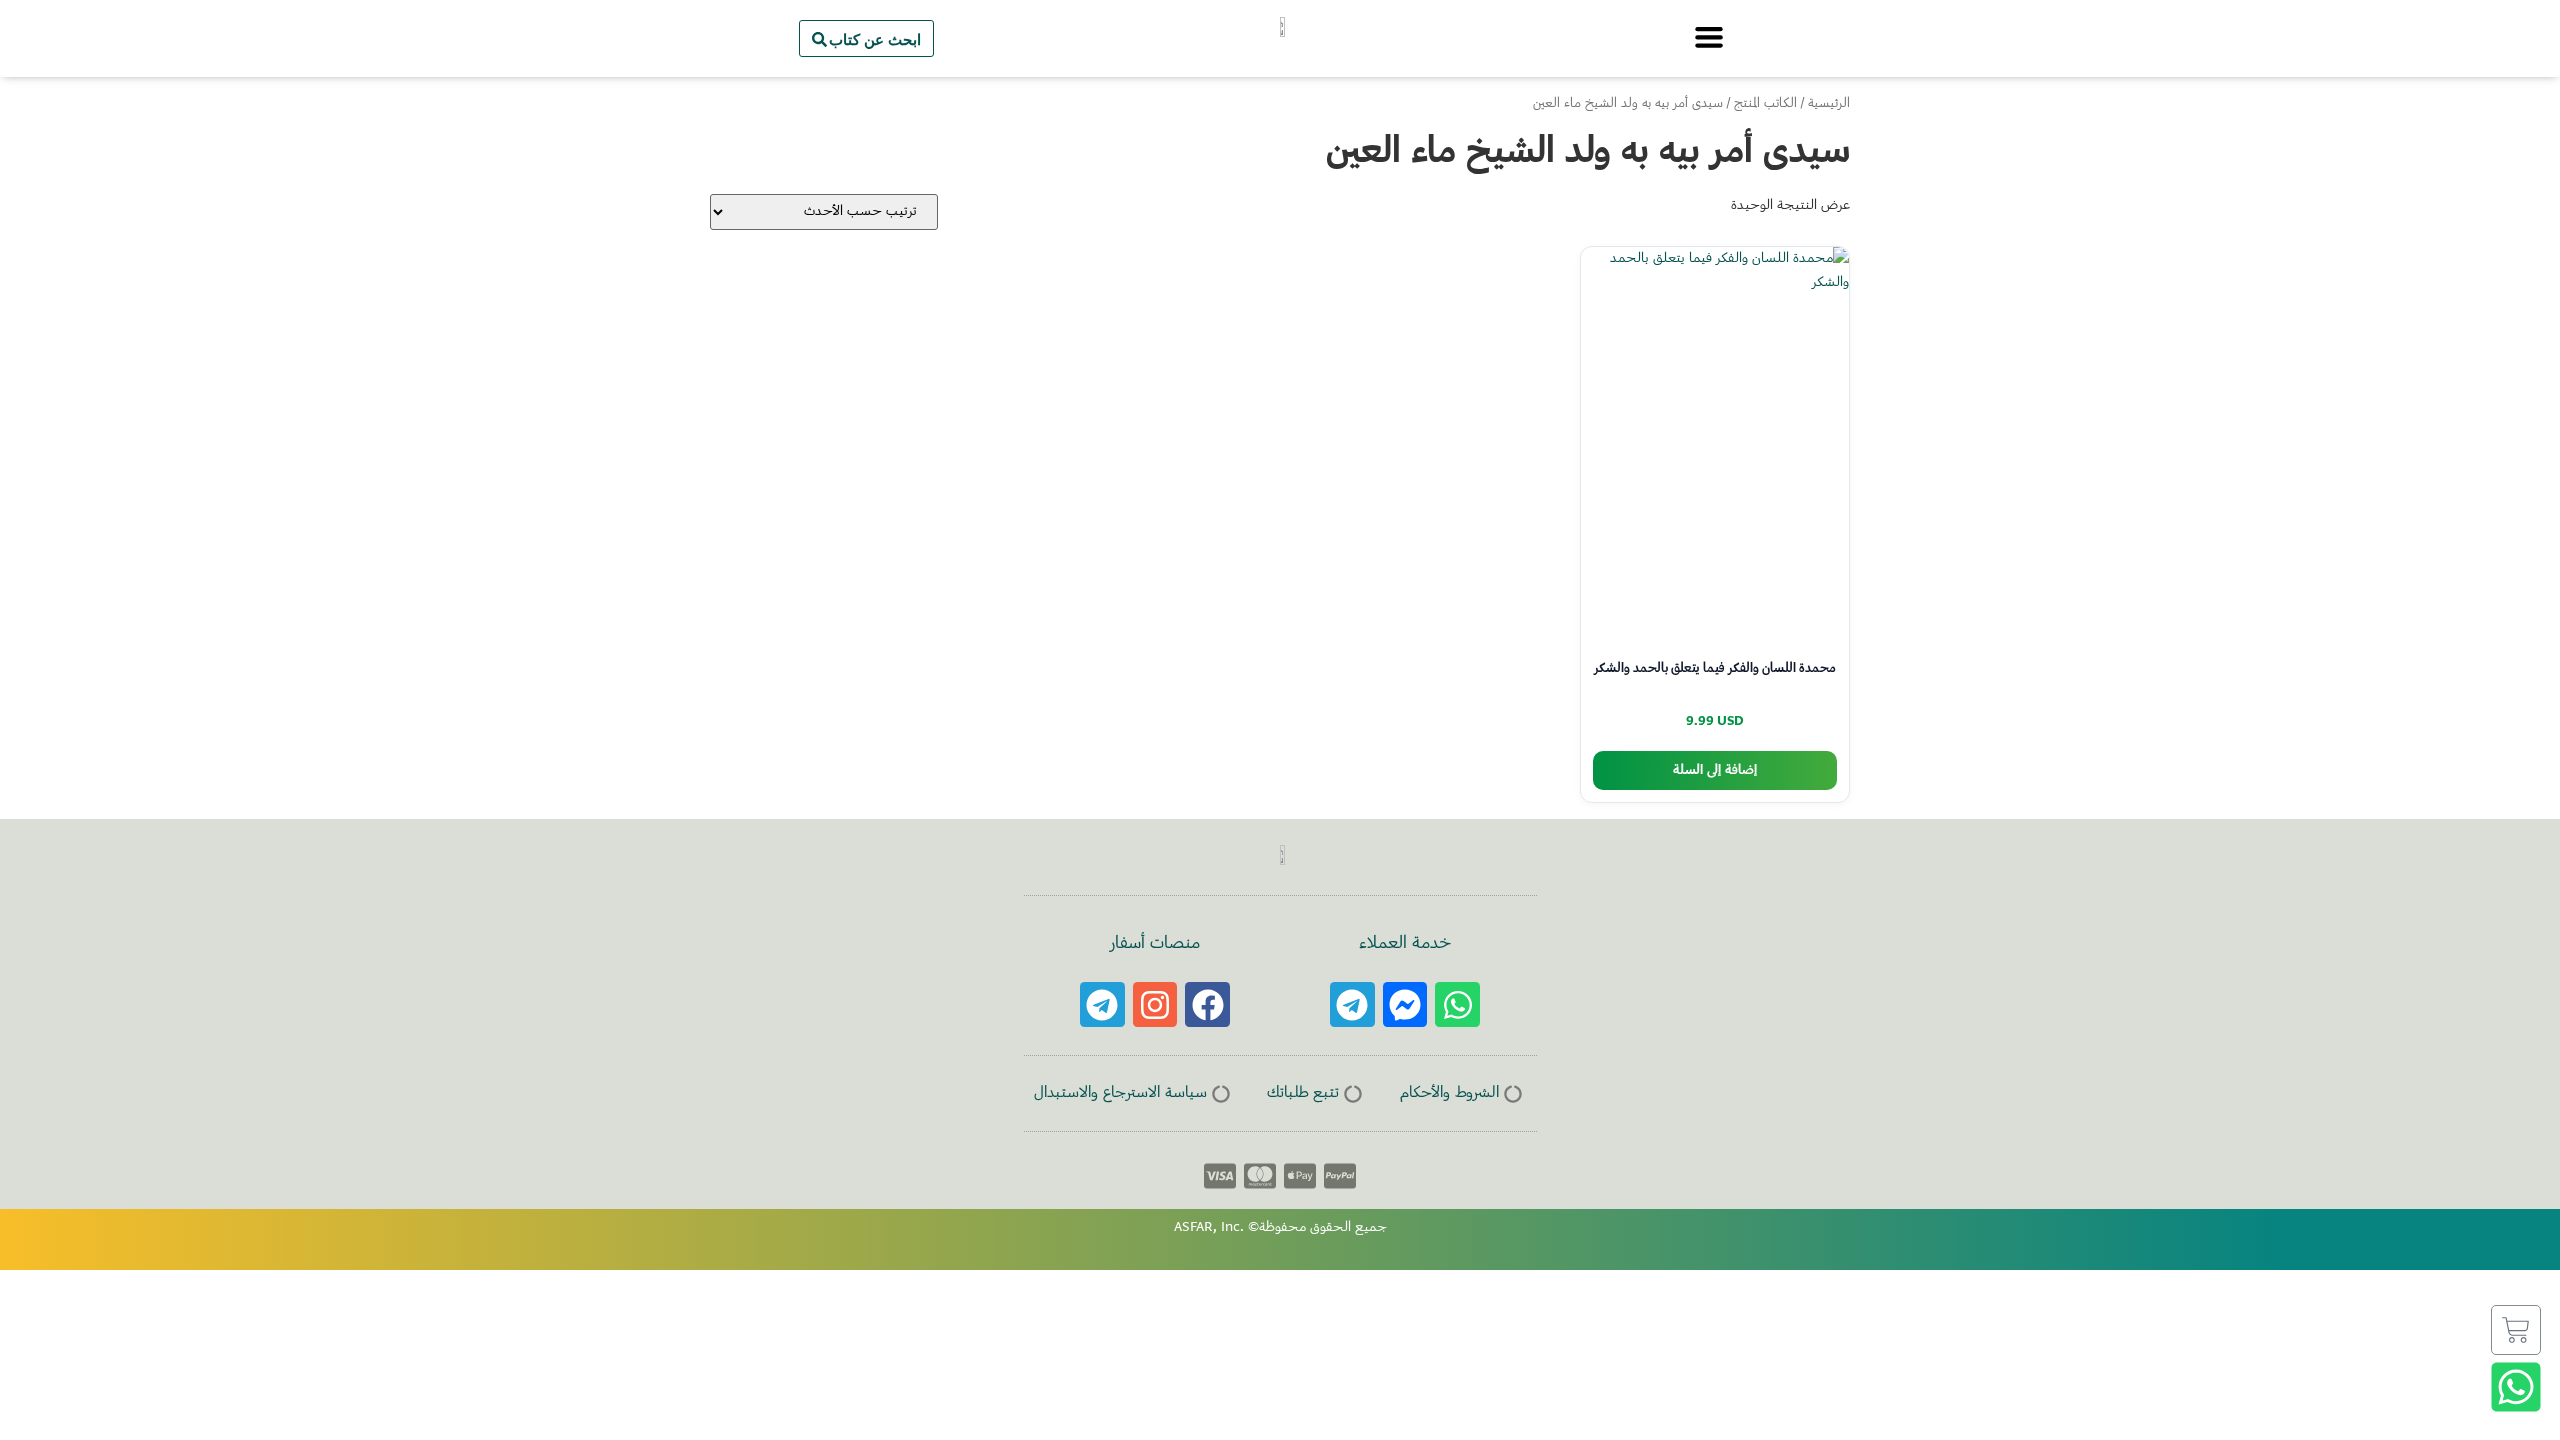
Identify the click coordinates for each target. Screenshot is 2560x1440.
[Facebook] (1207, 1004)
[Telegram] (1352, 1004)
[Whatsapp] (1457, 1004)
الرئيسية (1829, 104)
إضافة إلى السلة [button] (1715, 770)
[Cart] (2516, 1330)
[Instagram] (1155, 1004)
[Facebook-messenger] (1405, 1004)
